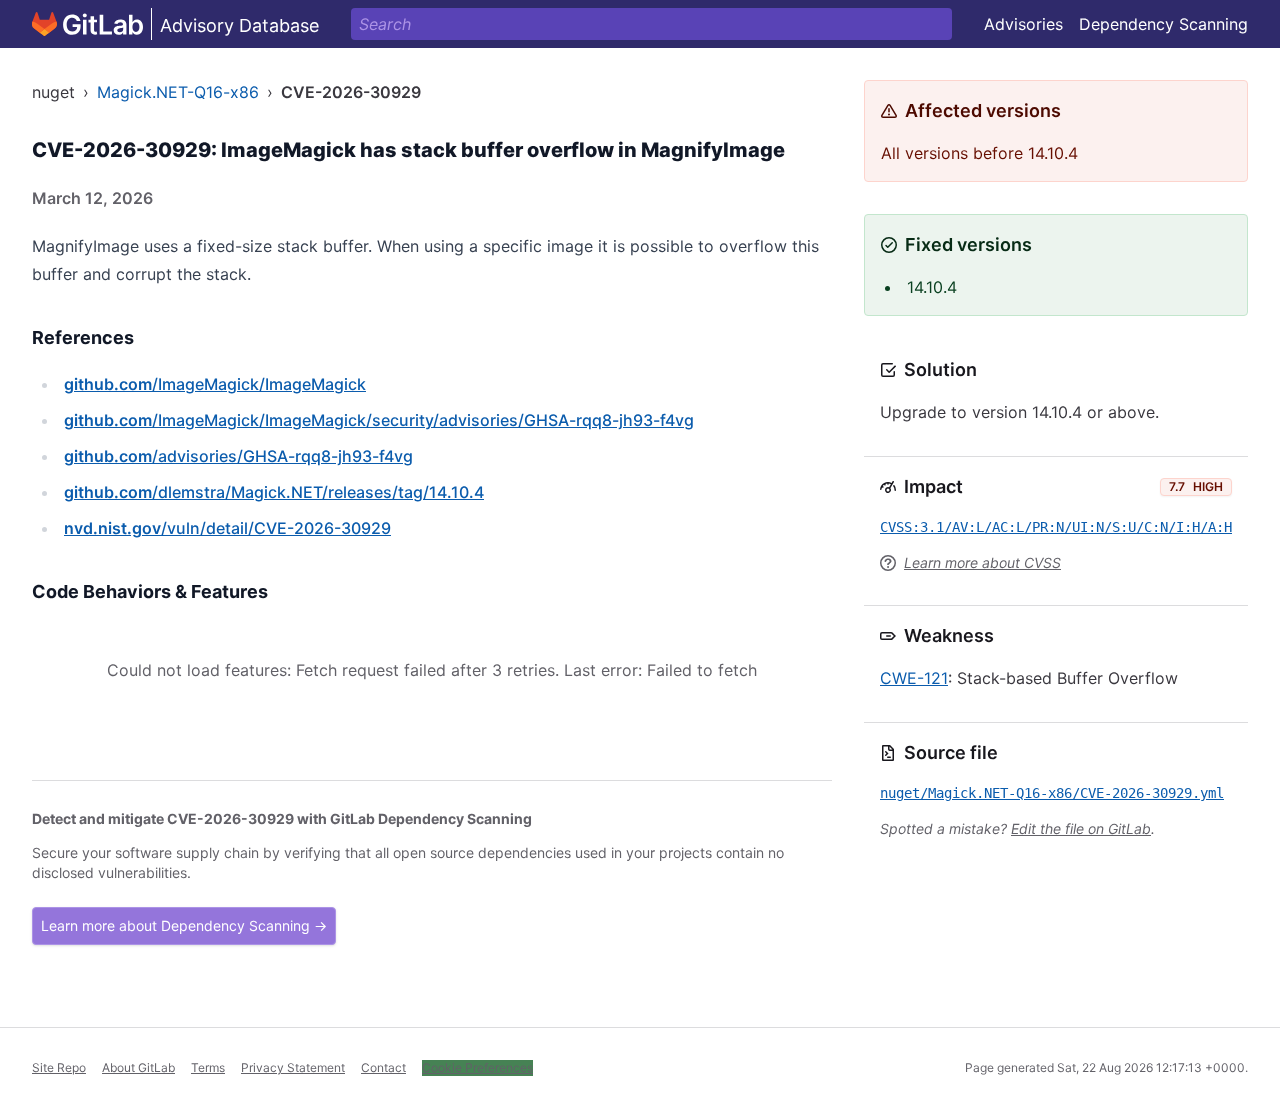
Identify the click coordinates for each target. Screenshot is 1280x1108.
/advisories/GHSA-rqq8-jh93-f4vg (238, 456)
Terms (208, 1067)
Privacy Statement (293, 1067)
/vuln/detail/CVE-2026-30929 (227, 528)
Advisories (1023, 24)
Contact (383, 1067)
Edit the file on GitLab (1081, 828)
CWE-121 (914, 678)
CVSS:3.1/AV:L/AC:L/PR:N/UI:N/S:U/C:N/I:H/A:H (1056, 527)
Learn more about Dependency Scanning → (184, 925)
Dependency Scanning (1163, 24)
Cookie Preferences (477, 1067)
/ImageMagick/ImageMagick (215, 384)
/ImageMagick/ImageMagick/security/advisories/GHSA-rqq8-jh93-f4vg (379, 420)
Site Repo (59, 1067)
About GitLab (138, 1067)
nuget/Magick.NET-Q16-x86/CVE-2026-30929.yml (1052, 793)
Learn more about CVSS (982, 562)
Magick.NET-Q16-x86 (178, 92)
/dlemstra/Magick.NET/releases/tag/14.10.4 (274, 492)
